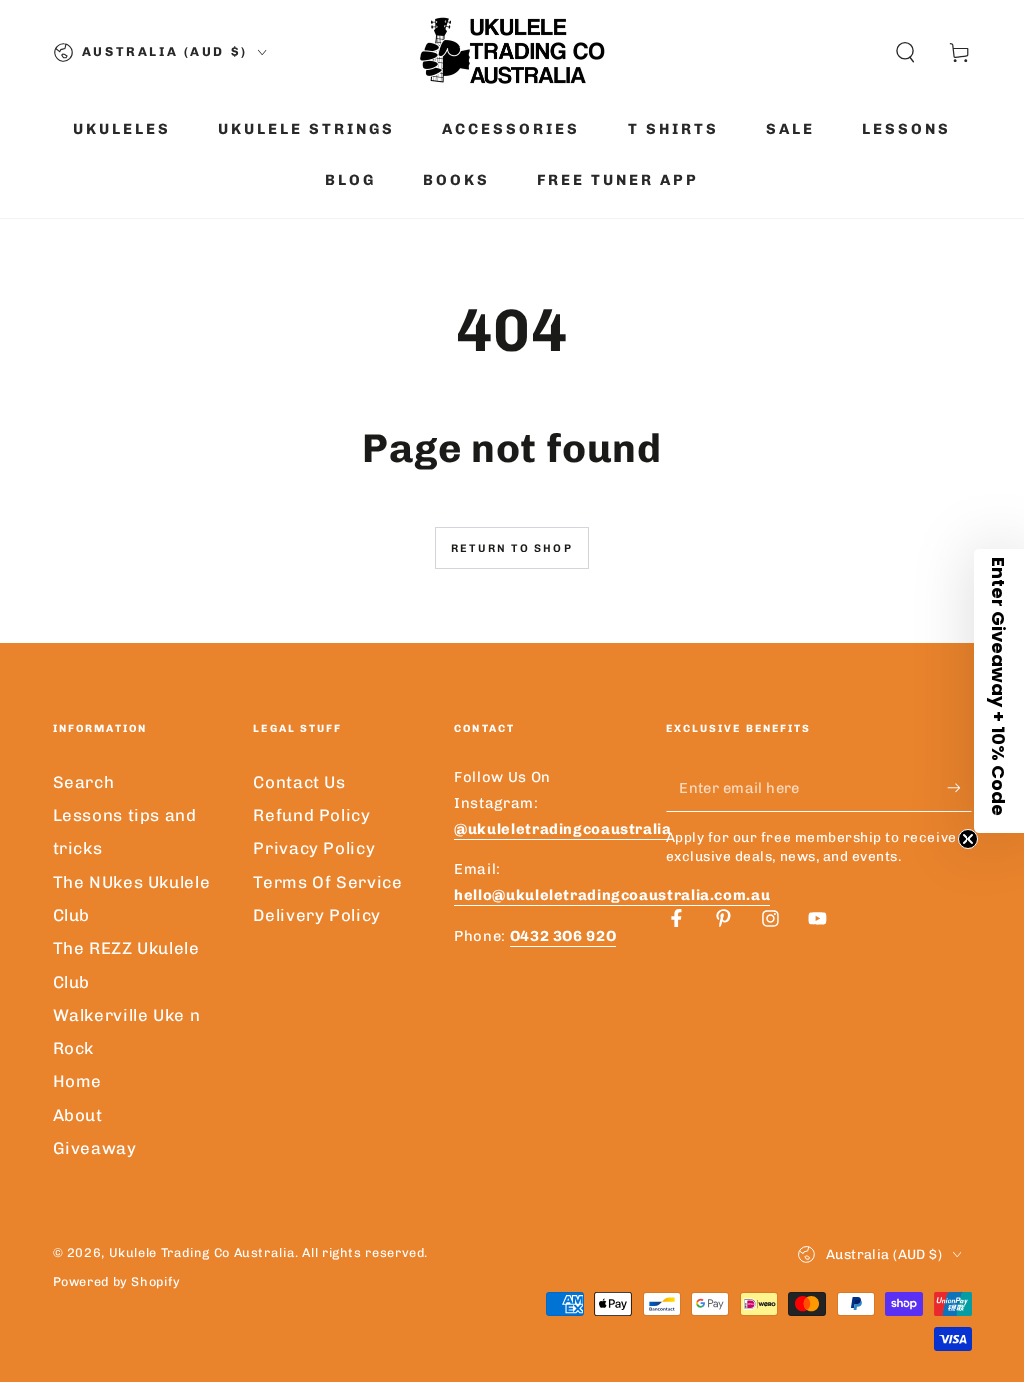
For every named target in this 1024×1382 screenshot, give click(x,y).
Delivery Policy (316, 915)
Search (84, 782)
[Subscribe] (959, 788)
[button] (905, 52)
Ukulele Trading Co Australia (202, 1252)
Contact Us (299, 782)
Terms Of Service (327, 882)
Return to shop (512, 548)
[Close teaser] (968, 839)
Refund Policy (311, 815)
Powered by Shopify (117, 1281)
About (78, 1115)
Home (78, 1081)
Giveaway (95, 1148)
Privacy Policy (314, 848)
